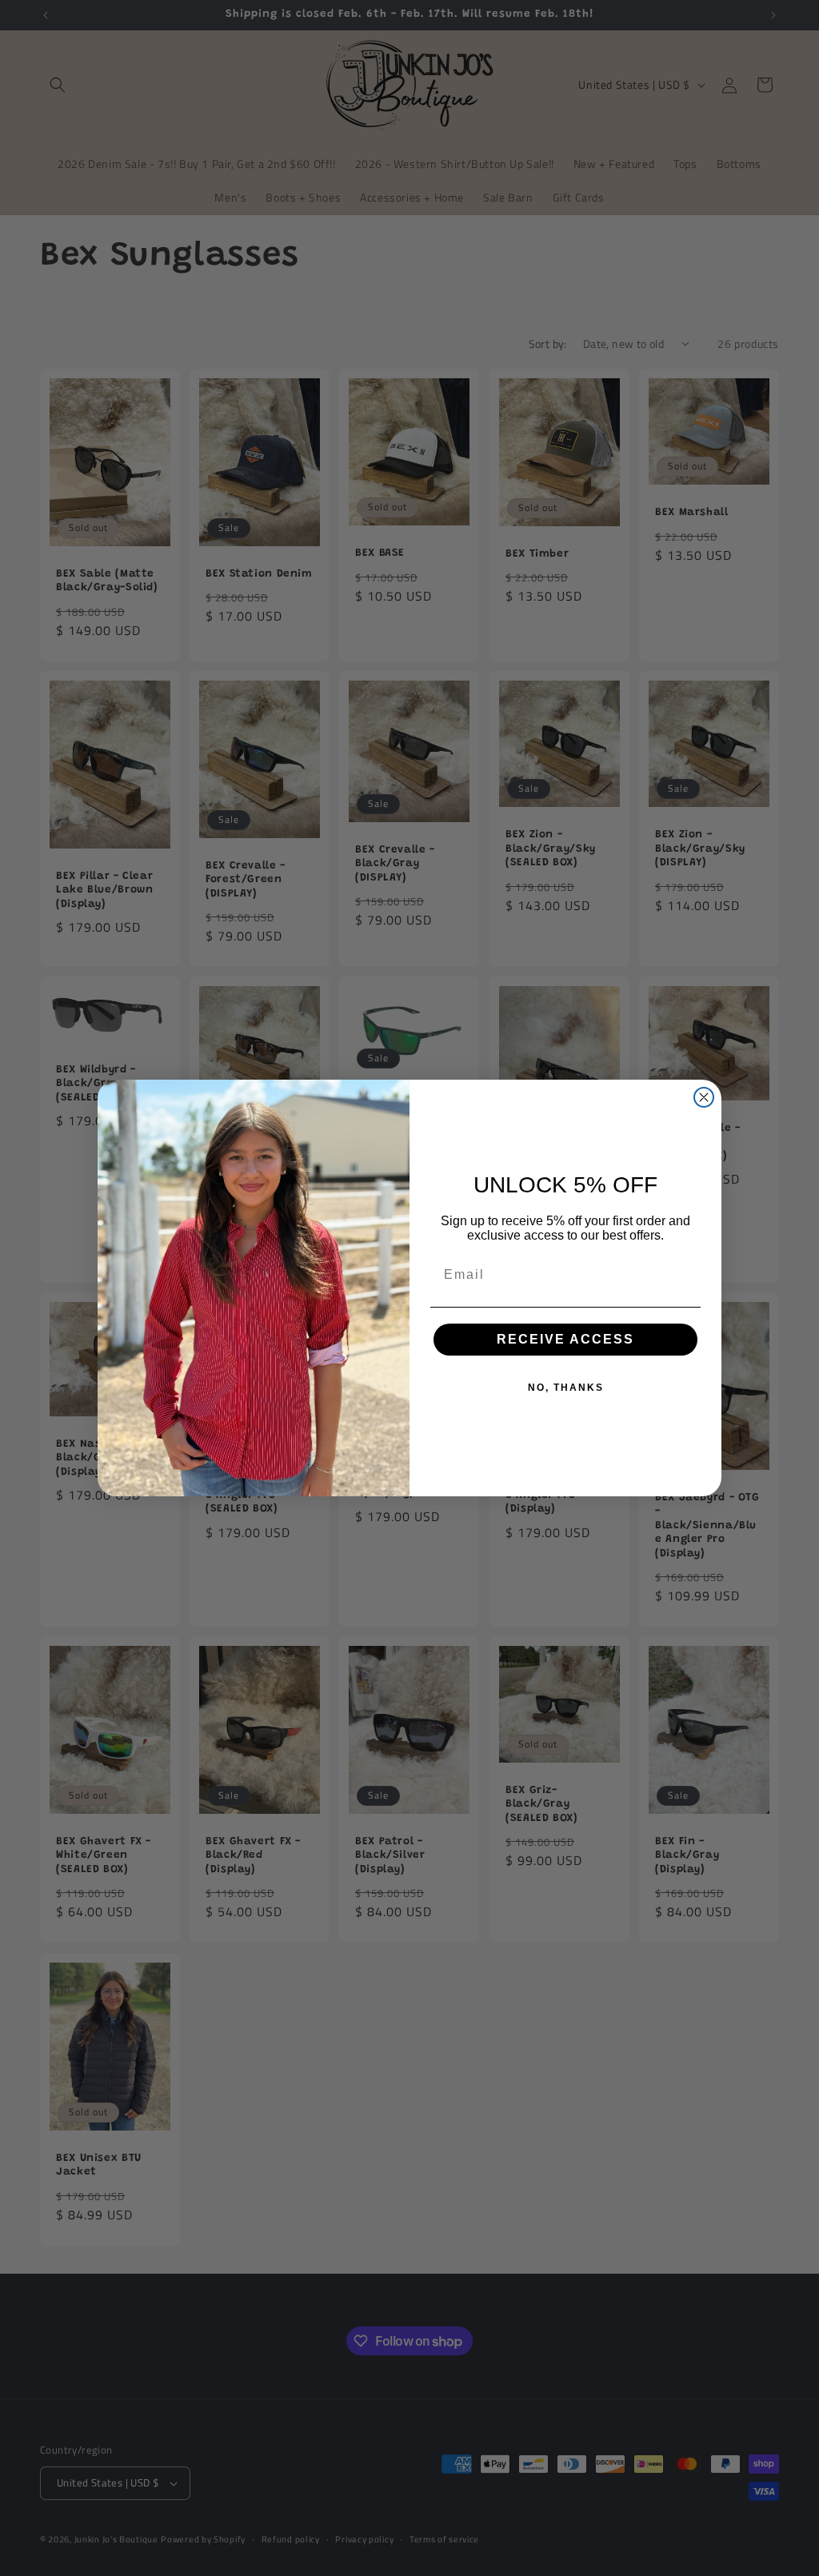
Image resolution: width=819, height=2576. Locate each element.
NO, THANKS (566, 1388)
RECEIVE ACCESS (565, 1339)
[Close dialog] (704, 1097)
